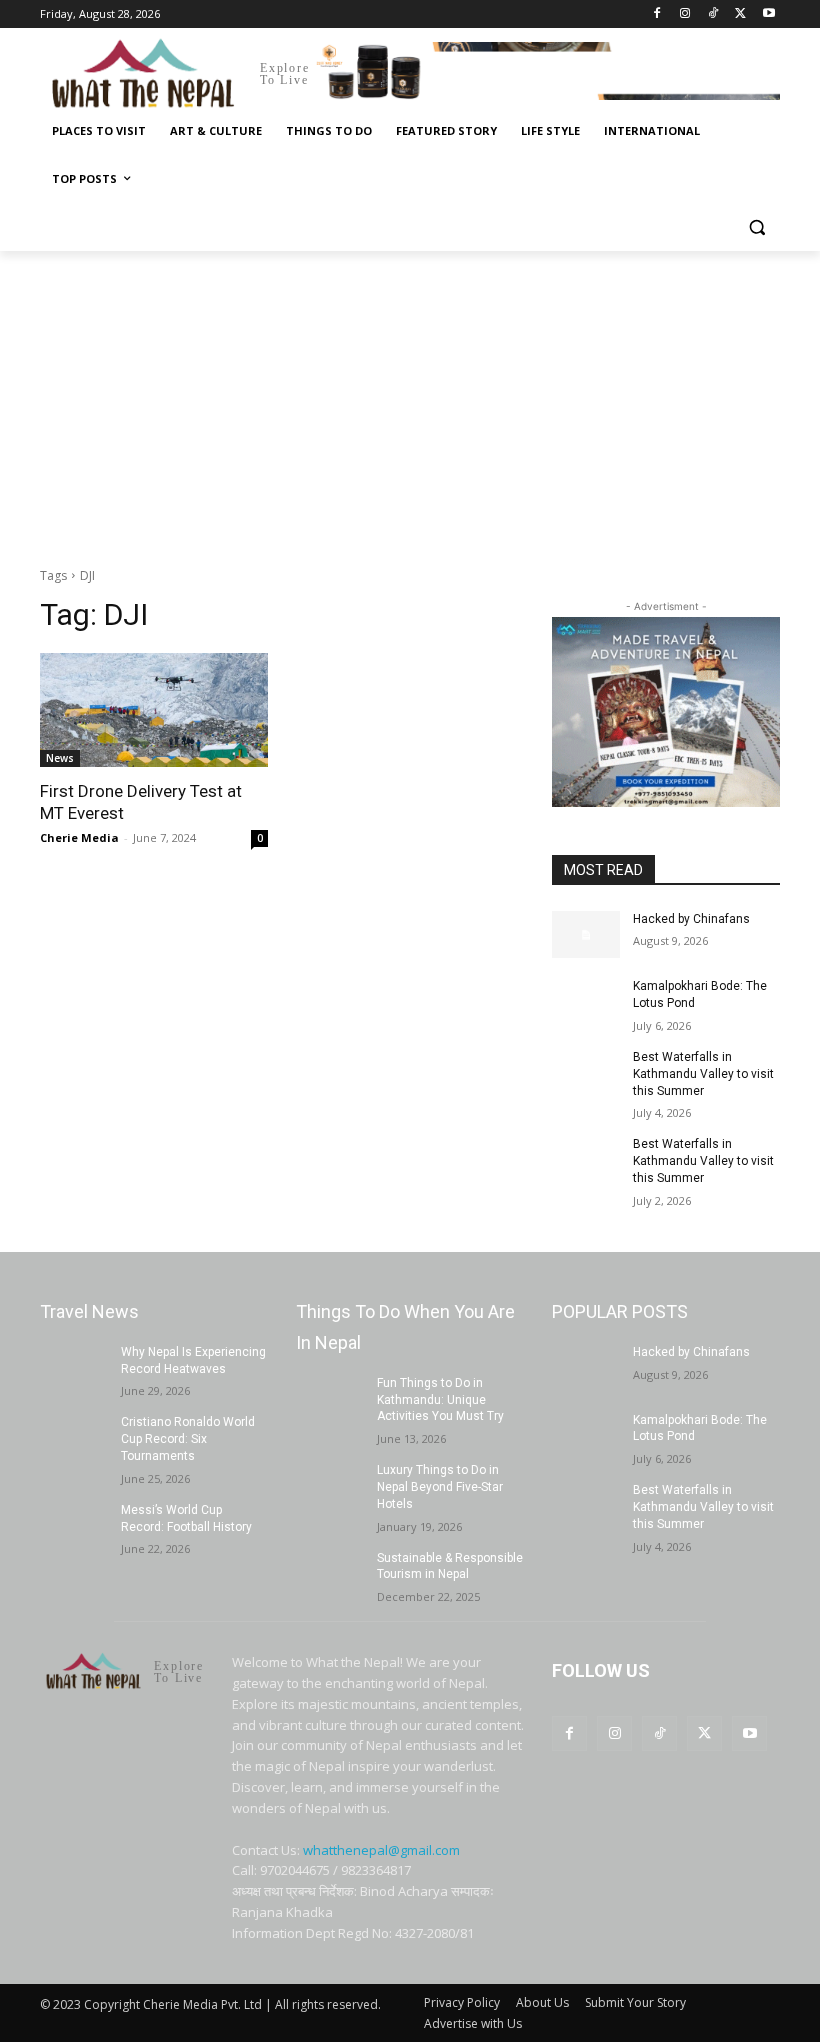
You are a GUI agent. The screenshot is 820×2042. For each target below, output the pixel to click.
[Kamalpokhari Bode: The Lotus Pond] (586, 1002)
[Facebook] (657, 14)
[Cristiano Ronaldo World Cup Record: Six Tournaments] (74, 1438)
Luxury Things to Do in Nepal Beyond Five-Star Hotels (440, 1487)
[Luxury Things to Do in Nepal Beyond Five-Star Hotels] (330, 1486)
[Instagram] (685, 14)
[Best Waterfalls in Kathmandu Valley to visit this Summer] (586, 1073)
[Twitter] (740, 14)
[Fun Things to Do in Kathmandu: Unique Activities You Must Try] (330, 1399)
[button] (756, 227)
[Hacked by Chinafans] (586, 935)
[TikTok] (713, 14)
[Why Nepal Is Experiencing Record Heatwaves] (74, 1368)
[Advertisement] (410, 401)
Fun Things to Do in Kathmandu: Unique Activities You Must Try (440, 1400)
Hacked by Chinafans (691, 919)
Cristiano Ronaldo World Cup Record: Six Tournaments (188, 1439)
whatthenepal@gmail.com (381, 1850)
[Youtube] (768, 14)
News (60, 758)
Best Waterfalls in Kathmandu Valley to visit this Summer (703, 1074)
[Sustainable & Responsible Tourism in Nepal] (330, 1574)
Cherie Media (79, 837)
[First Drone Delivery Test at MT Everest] (154, 710)
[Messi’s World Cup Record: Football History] (74, 1526)
